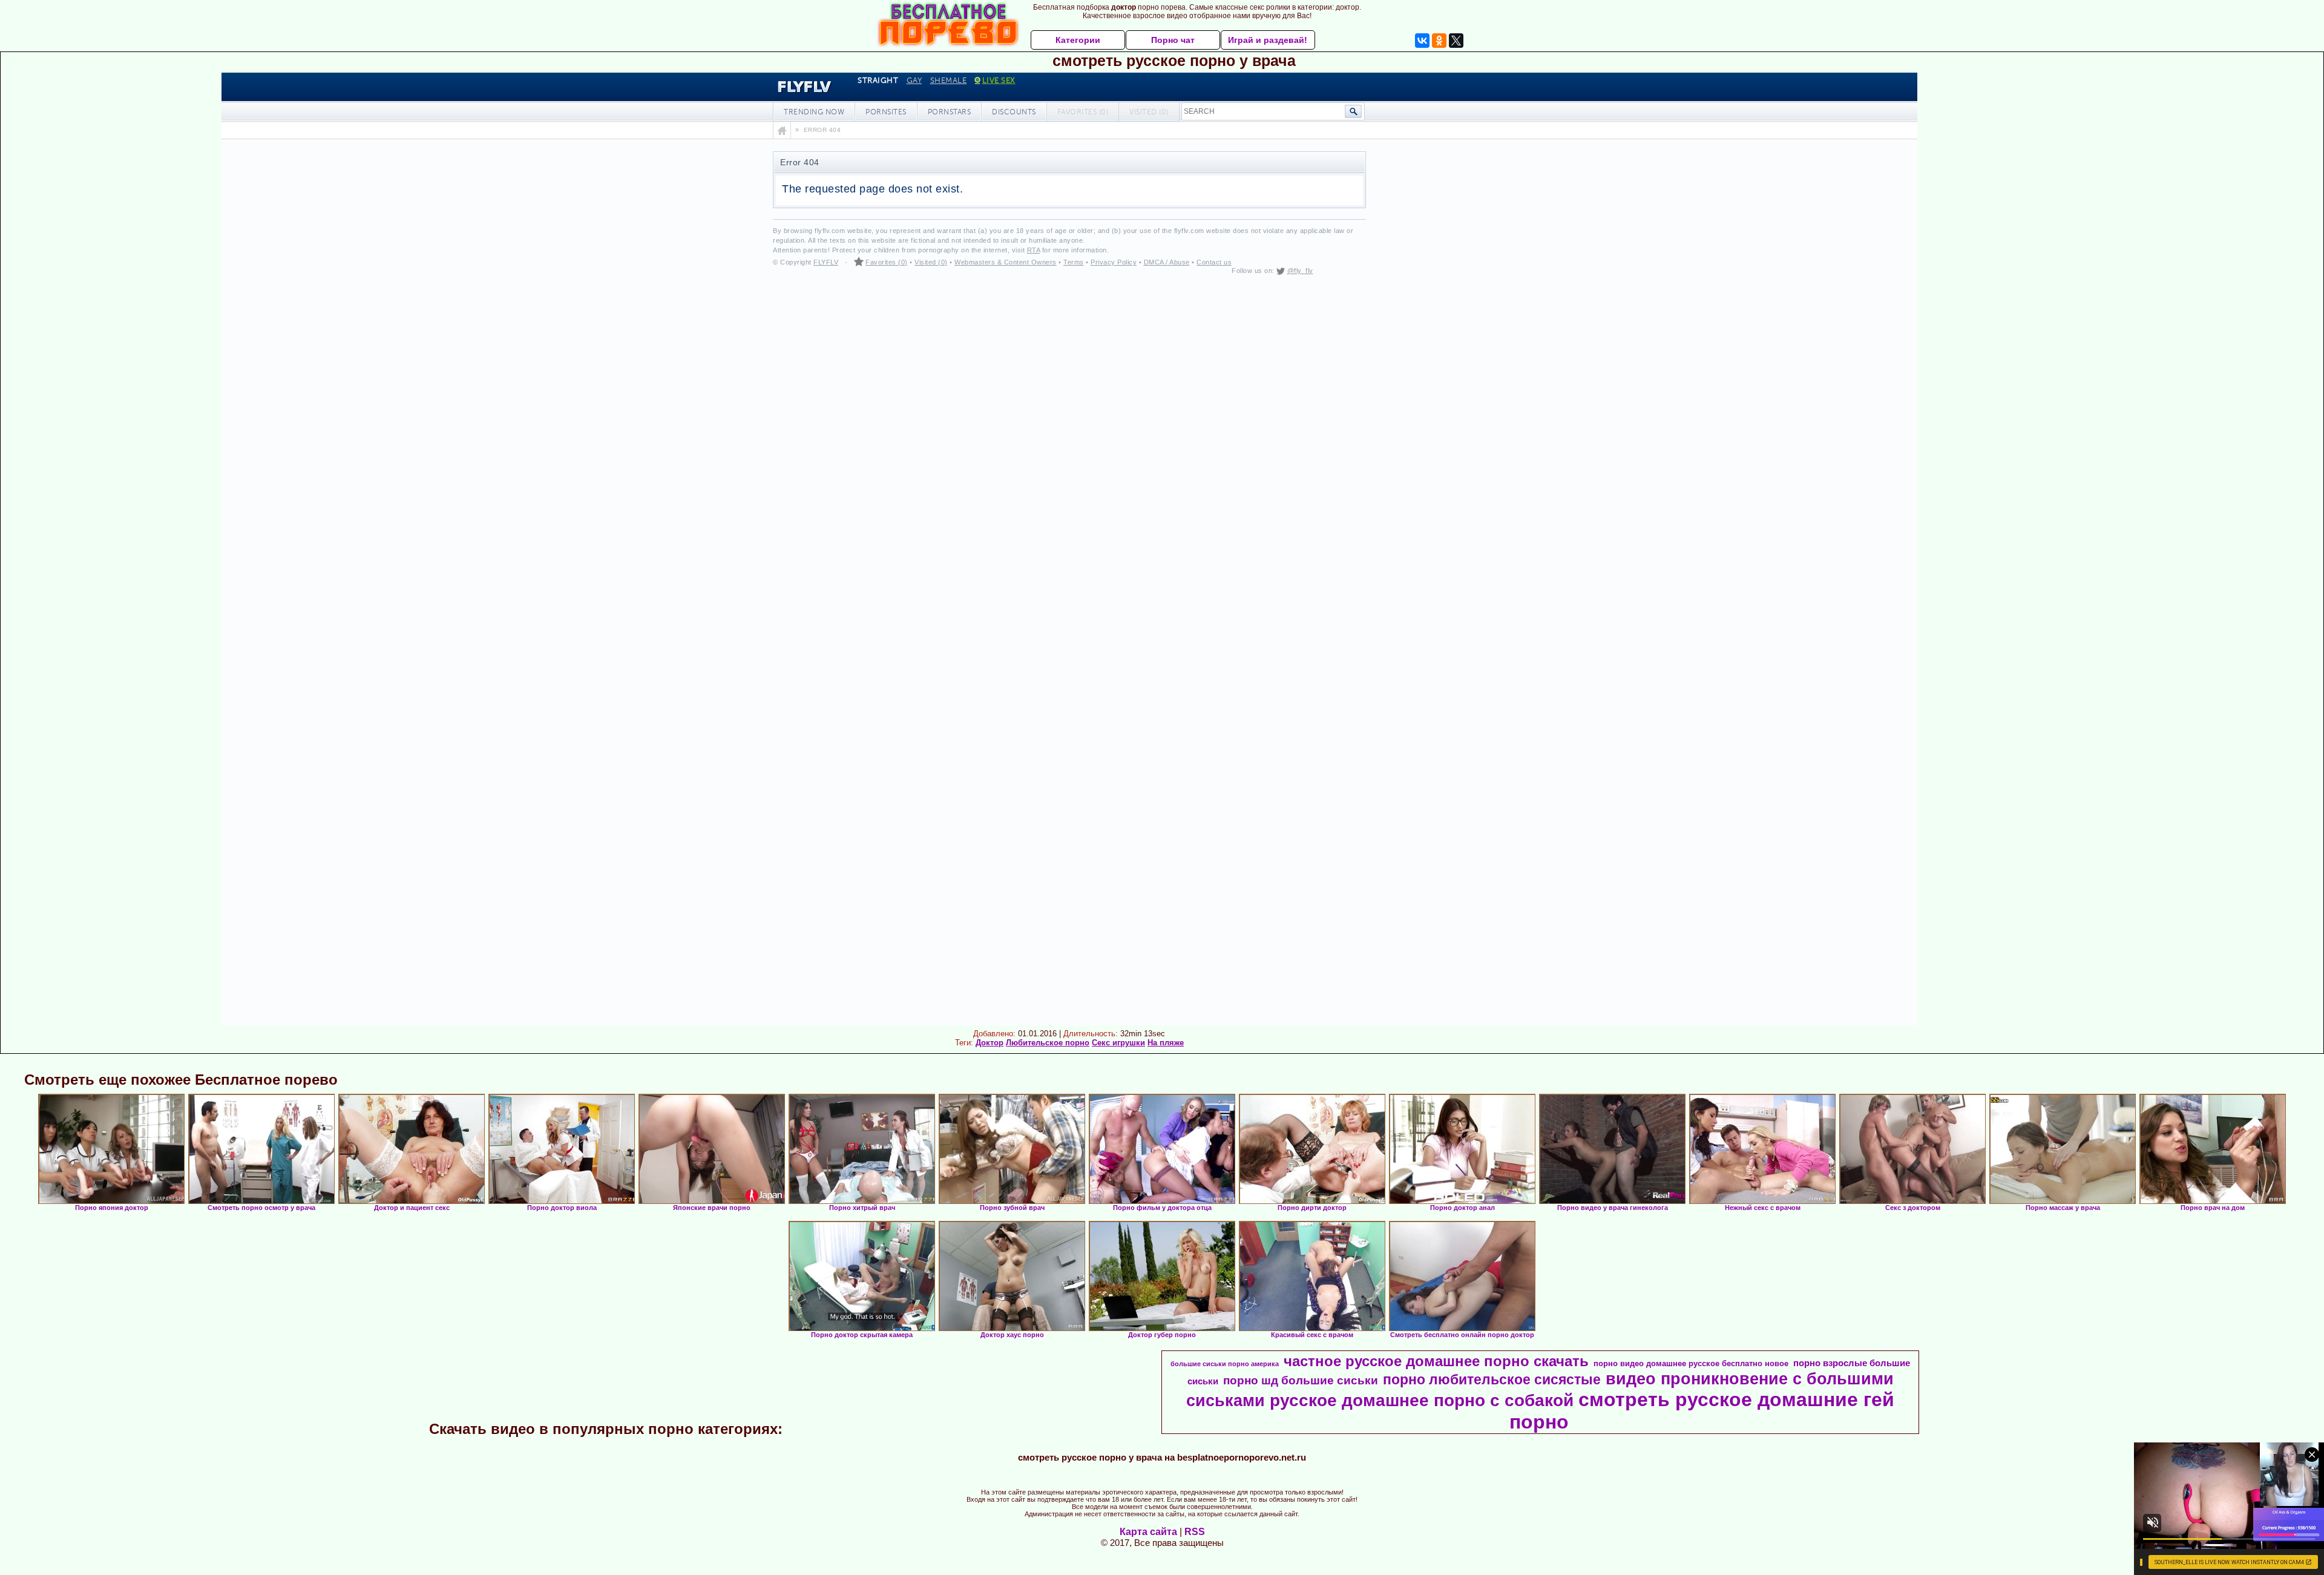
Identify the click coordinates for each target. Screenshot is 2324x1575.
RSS (1195, 1532)
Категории (1078, 40)
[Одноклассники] (1439, 41)
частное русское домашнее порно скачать (1436, 1361)
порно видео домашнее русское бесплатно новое (1691, 1363)
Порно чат (1173, 40)
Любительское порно (1048, 1043)
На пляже (1166, 1043)
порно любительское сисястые (1492, 1379)
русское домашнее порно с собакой (1422, 1400)
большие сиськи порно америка (1225, 1364)
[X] (1456, 41)
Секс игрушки (1118, 1043)
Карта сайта (1148, 1532)
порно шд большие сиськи (1301, 1380)
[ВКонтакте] (1422, 41)
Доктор (990, 1043)
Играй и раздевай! (1268, 40)
